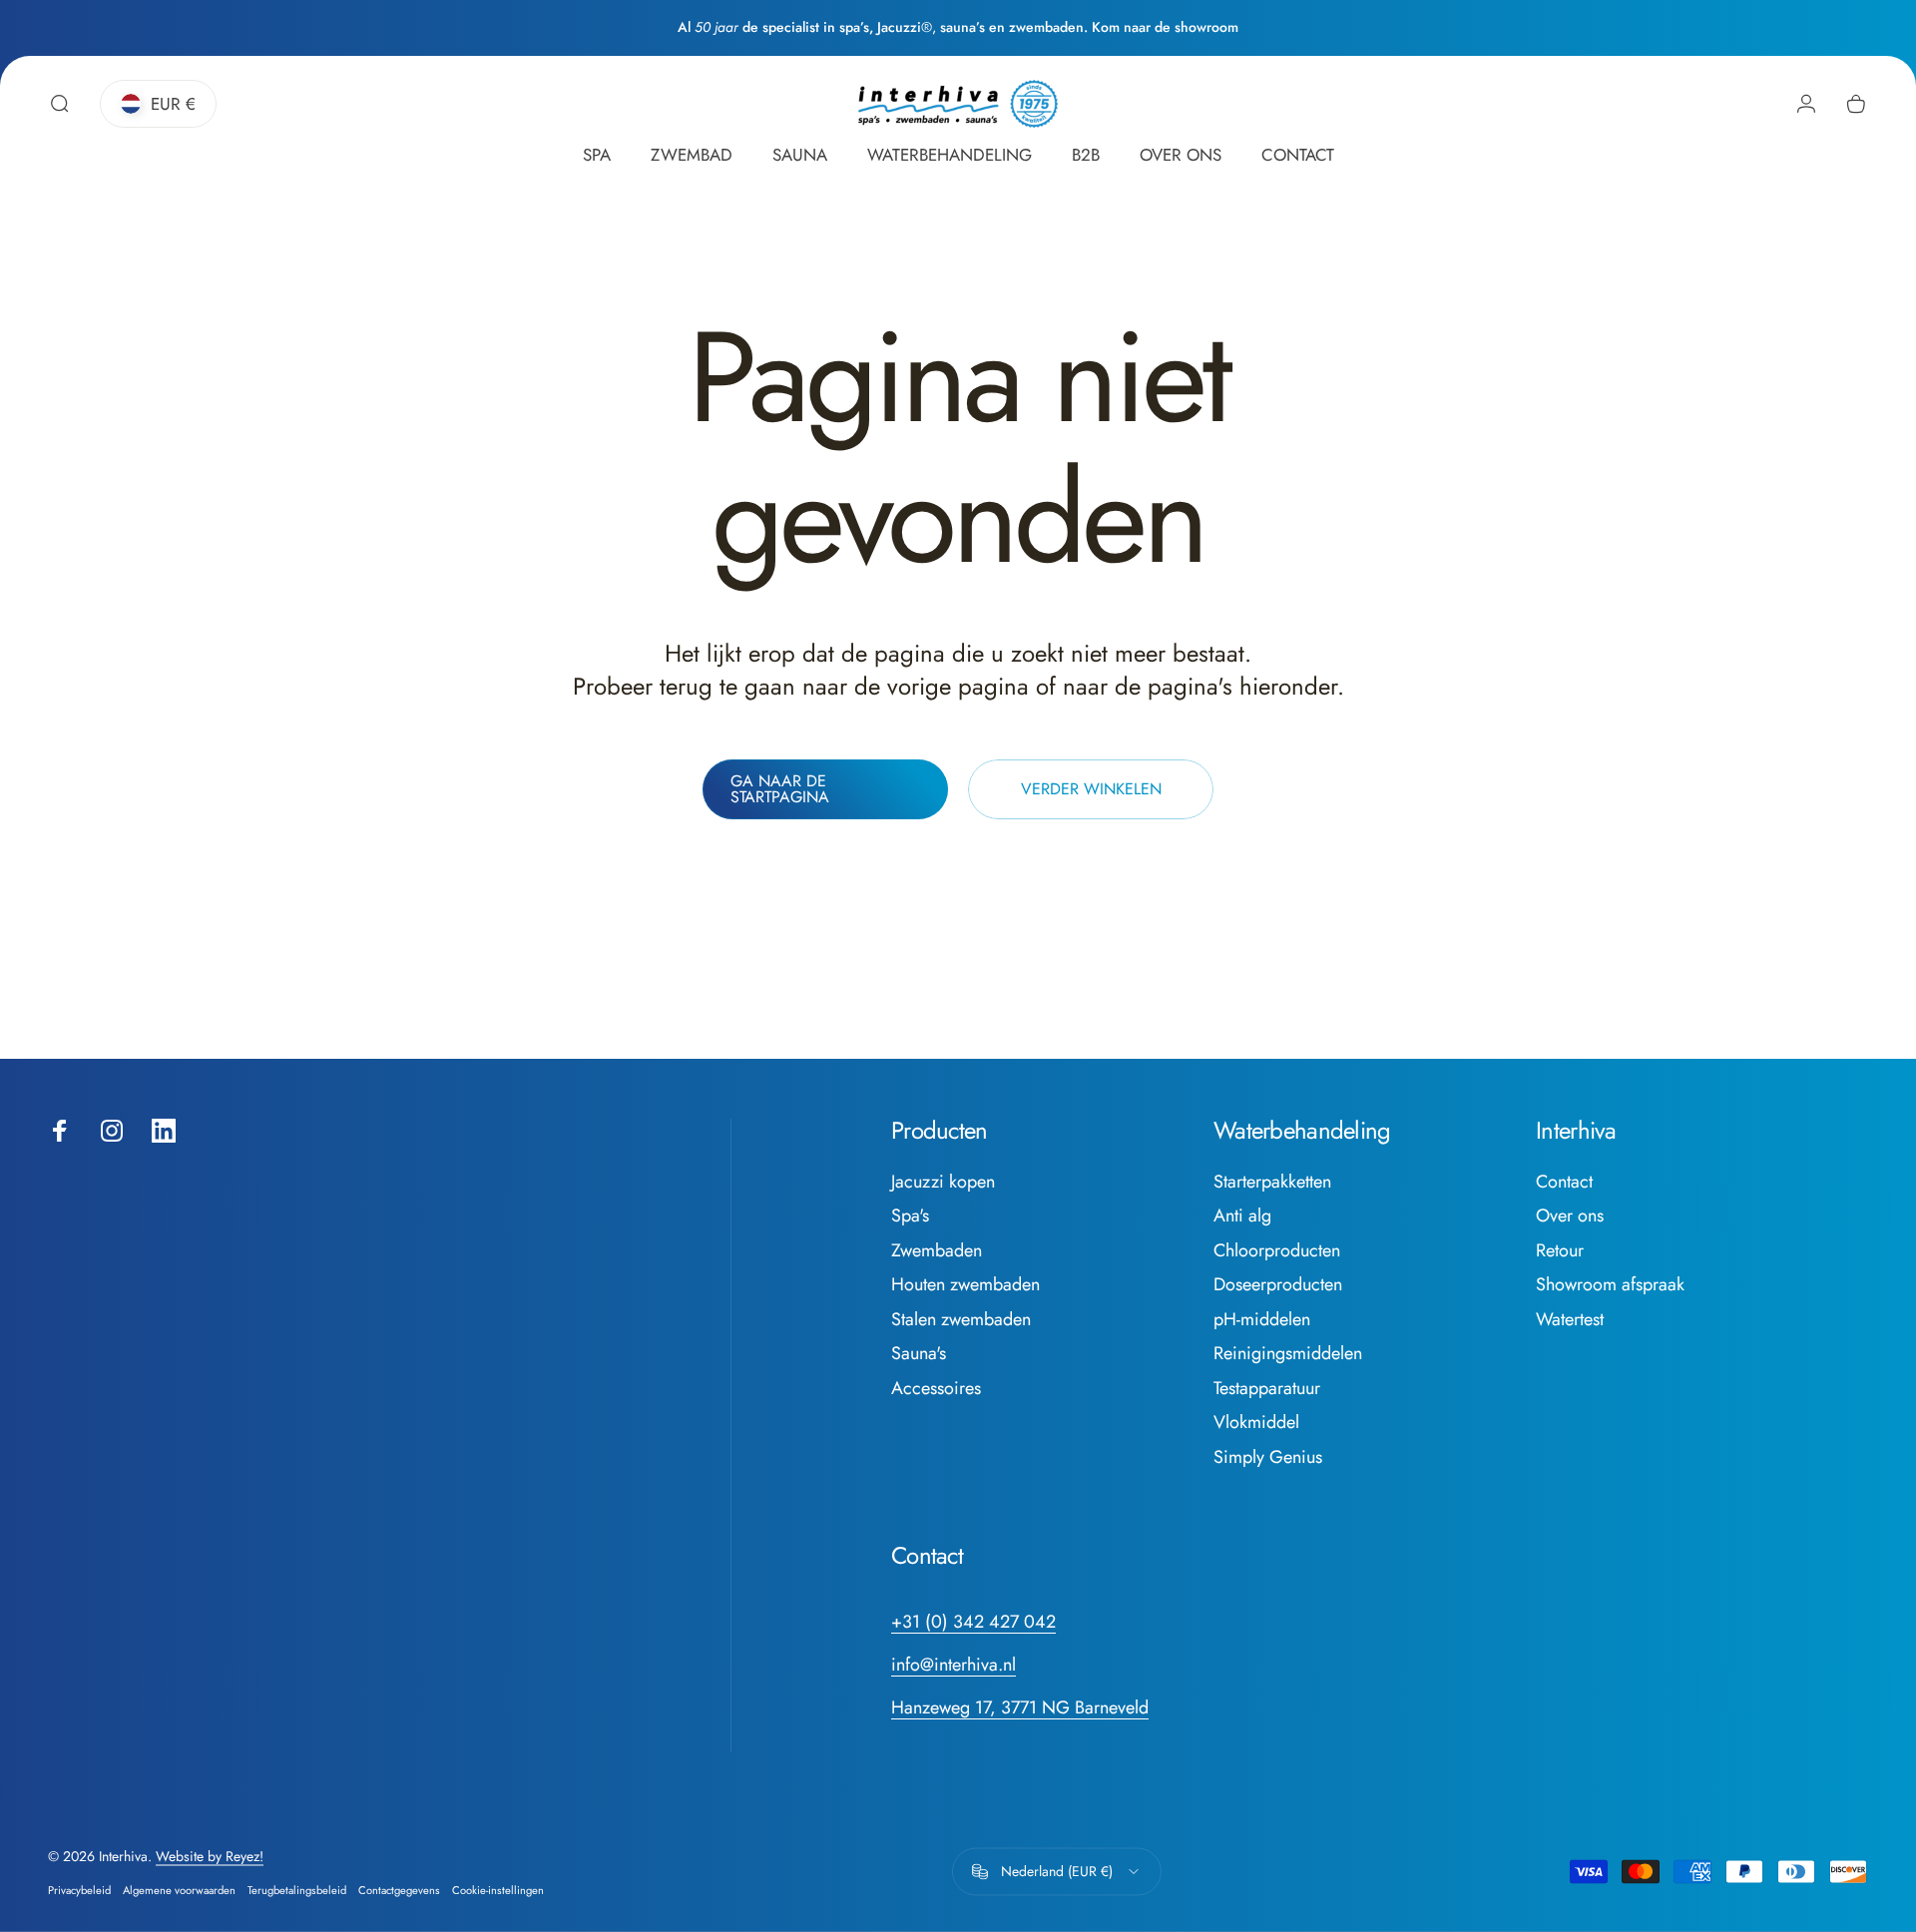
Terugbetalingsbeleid (297, 1890)
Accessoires (936, 1389)
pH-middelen (1262, 1320)
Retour (1560, 1251)
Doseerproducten (1278, 1285)
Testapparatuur (1267, 1389)
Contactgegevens (399, 1890)
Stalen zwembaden (961, 1320)
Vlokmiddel (1256, 1423)
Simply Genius (1268, 1457)
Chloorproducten (1277, 1251)
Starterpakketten (1272, 1182)
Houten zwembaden (965, 1285)
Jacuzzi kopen (943, 1182)
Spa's (910, 1216)
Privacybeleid (79, 1890)
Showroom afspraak (1610, 1285)
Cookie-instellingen (498, 1890)
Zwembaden (937, 1251)
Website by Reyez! (210, 1856)
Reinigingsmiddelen (1288, 1354)
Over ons (1570, 1216)
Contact (1564, 1182)
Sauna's (919, 1354)
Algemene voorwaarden (179, 1890)
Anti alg (1242, 1216)
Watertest (1570, 1320)
